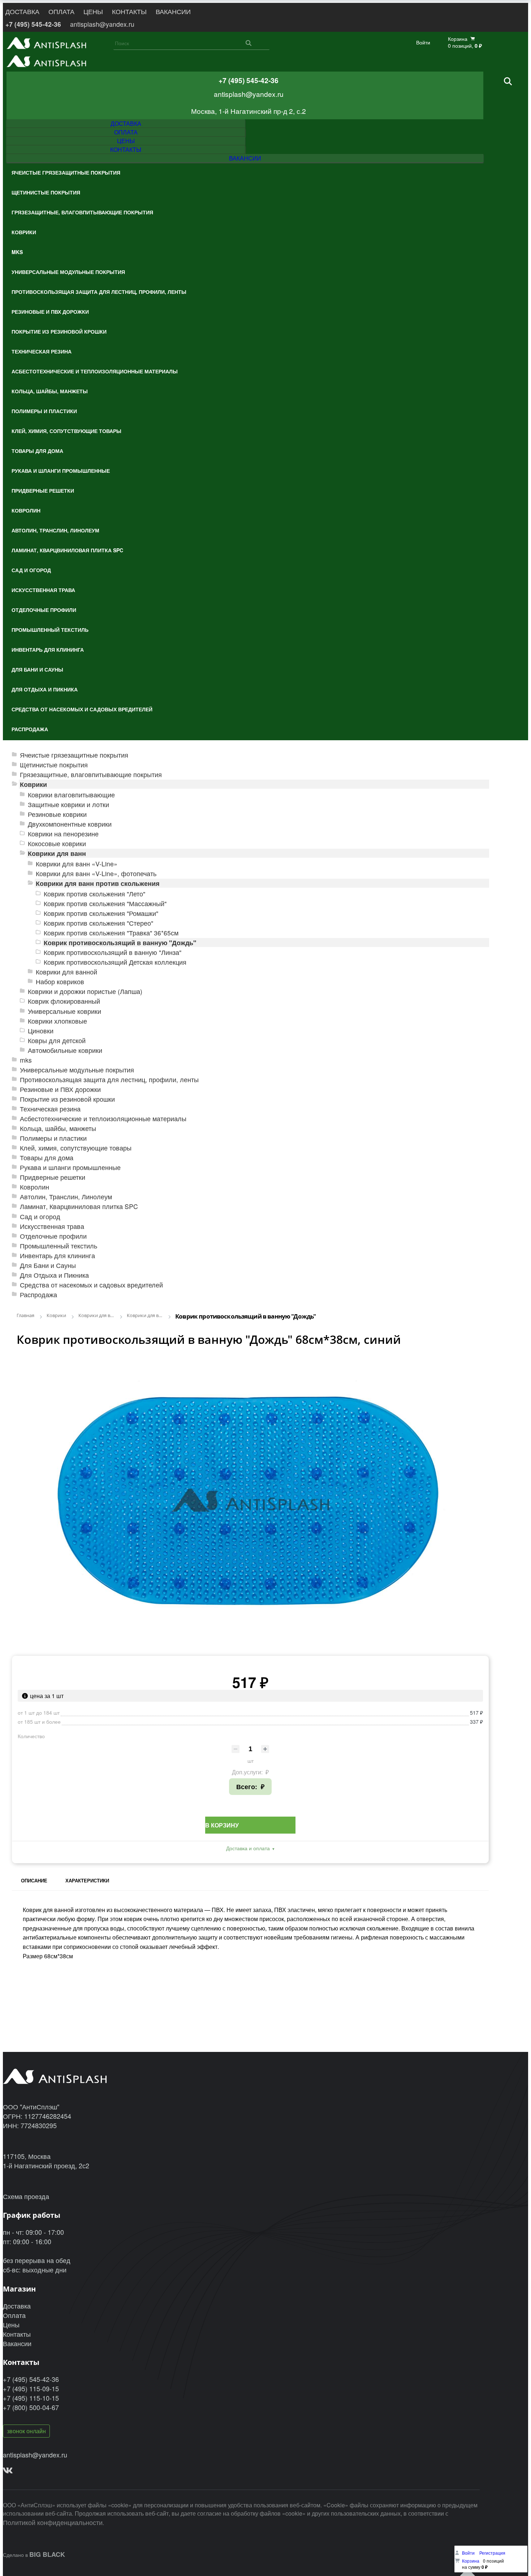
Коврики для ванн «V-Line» (77, 864)
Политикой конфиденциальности (53, 2522)
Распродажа (38, 1295)
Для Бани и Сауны (48, 1265)
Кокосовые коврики (57, 843)
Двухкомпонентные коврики (70, 824)
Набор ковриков (60, 981)
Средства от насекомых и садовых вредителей (91, 1285)
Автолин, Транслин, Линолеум (66, 1197)
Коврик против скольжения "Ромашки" (101, 913)
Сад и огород (40, 1216)
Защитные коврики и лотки (68, 804)
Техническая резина (50, 1109)
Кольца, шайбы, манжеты (58, 1128)
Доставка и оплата (248, 1848)
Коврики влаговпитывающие (71, 795)
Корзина (471, 2561)
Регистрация (492, 2553)
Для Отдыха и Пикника (54, 1275)
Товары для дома (47, 1158)
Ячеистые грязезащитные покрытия (74, 755)
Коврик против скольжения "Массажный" (105, 903)
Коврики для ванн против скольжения (98, 883)
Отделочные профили (53, 1236)
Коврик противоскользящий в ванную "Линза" (113, 952)
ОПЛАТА (61, 11)
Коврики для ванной (66, 972)
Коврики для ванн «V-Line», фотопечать (96, 873)
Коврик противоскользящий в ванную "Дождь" (120, 942)
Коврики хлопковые (57, 1021)
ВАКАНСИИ (173, 11)
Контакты (17, 2334)
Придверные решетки (53, 1177)
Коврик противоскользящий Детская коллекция (115, 962)
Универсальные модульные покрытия (77, 1070)
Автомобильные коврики (65, 1050)
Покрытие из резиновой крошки (67, 1099)
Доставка (17, 2306)
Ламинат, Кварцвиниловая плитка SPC (79, 1206)
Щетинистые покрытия (54, 765)
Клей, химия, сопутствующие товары (76, 1148)
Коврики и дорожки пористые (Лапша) (85, 991)
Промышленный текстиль (59, 1246)
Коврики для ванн (57, 853)
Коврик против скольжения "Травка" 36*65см (111, 933)
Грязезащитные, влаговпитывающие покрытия (91, 774)
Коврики (33, 784)
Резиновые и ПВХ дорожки (60, 1089)
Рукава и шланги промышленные (70, 1167)
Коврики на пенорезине (63, 834)
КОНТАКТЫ (129, 11)
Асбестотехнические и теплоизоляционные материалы (103, 1118)
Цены (11, 2324)
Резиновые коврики (57, 814)
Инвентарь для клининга (57, 1255)
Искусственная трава (52, 1226)
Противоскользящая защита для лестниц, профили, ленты (109, 1079)
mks (26, 1060)
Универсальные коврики (64, 1011)
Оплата (14, 2315)
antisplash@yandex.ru (102, 24)
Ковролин (34, 1187)
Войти (423, 42)
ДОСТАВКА (22, 11)
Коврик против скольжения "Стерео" (98, 923)
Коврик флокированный (64, 1001)
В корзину (222, 1825)
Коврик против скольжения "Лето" (94, 894)
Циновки (41, 1031)
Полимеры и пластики (53, 1138)
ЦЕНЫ (93, 11)
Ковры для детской (57, 1040)
